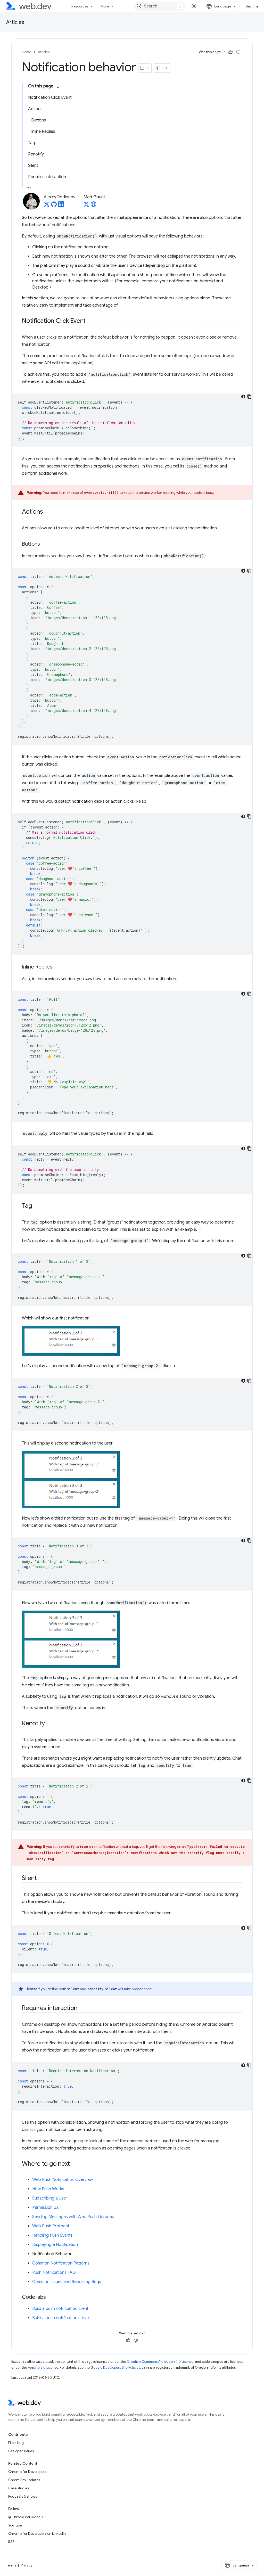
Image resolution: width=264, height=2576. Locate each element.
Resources (80, 6)
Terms (11, 2565)
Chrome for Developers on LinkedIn (37, 2533)
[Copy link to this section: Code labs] (51, 2298)
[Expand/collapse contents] (58, 87)
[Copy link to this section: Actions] (47, 512)
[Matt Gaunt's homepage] (94, 206)
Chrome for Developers (27, 2472)
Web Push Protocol (51, 2226)
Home (27, 52)
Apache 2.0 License (43, 2368)
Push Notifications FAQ (54, 2273)
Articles (15, 22)
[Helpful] (230, 52)
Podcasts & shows (23, 2496)
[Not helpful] (238, 52)
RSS (11, 2542)
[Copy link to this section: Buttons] (45, 544)
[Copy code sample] (249, 397)
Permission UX (46, 2208)
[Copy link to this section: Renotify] (49, 1724)
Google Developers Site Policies (115, 2368)
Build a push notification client (60, 2309)
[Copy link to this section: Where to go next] (75, 2164)
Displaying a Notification (55, 2245)
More (105, 6)
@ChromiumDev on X (26, 2517)
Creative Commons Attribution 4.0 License (160, 2362)
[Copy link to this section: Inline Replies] (57, 967)
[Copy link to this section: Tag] (36, 1206)
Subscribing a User (50, 2198)
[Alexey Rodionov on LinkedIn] (61, 206)
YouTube (15, 2525)
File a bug (16, 2443)
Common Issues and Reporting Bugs (67, 2282)
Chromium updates (24, 2480)
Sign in (252, 6)
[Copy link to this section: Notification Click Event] (90, 321)
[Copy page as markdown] (159, 68)
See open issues (21, 2451)
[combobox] (160, 6)
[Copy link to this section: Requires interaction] (82, 2008)
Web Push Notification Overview (63, 2180)
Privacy (27, 2565)
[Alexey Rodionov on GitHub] (54, 206)
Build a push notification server (61, 2318)
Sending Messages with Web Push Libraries (73, 2217)
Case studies (19, 2488)
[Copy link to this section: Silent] (42, 1878)
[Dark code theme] (243, 397)
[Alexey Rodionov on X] (47, 206)
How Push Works (48, 2189)
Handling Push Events (52, 2235)
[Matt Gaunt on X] (86, 206)
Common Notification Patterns (61, 2263)
